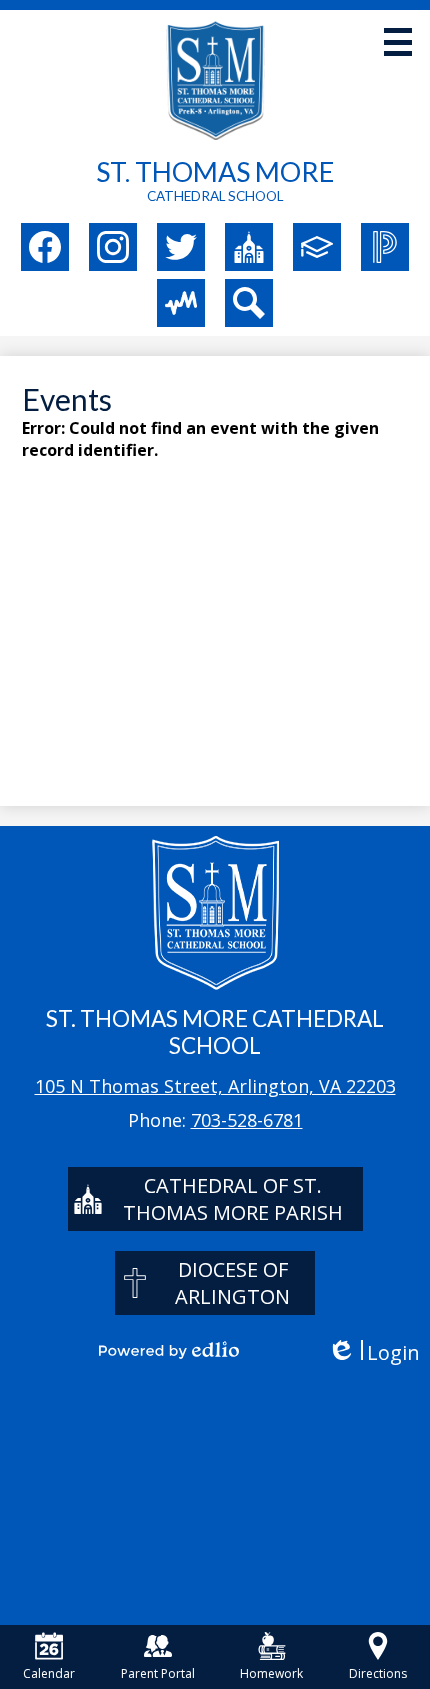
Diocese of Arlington (232, 1283)
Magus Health (181, 303)
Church (249, 247)
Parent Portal (158, 1673)
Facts (317, 247)
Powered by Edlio (169, 1350)
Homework (271, 1673)
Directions (378, 1673)
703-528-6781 (247, 1120)
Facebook (45, 247)
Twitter (181, 247)
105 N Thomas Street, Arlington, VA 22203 (215, 1086)
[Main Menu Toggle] (398, 42)
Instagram (113, 247)
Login (373, 1352)
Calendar (49, 1673)
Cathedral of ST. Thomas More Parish (233, 1199)
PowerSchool (385, 247)
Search (249, 303)
